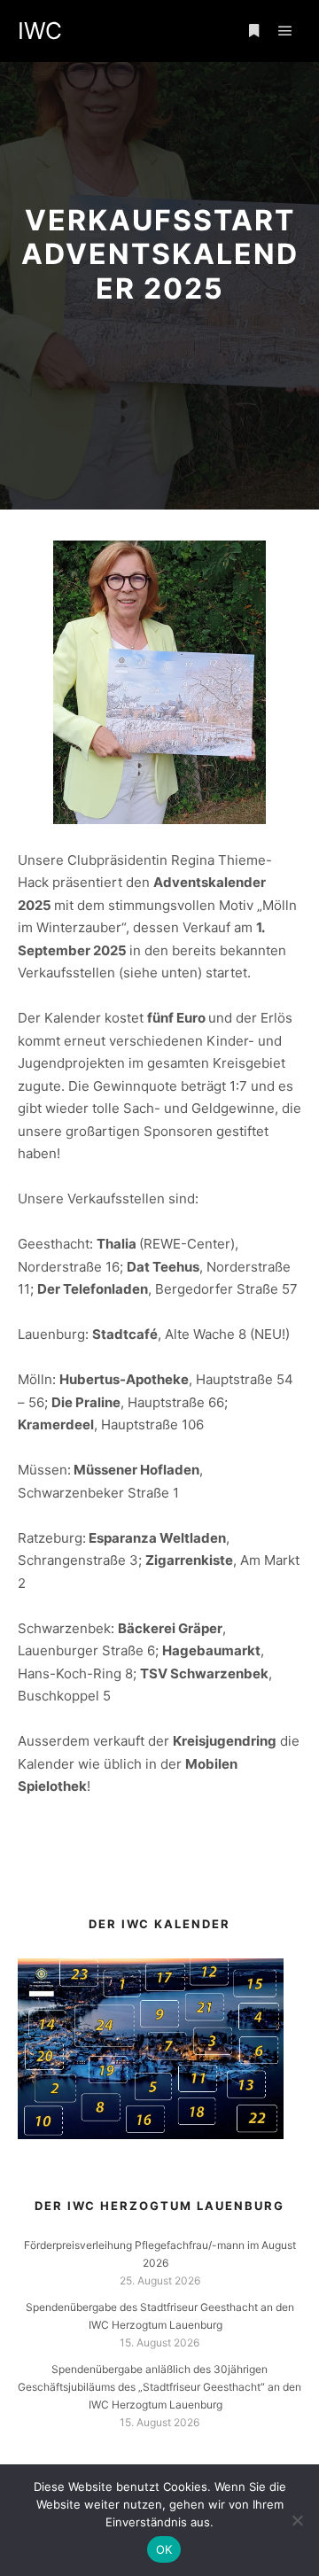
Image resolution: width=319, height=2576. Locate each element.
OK (164, 2549)
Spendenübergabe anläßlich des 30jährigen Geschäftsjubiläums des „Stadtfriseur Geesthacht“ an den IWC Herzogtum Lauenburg (159, 2387)
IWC (40, 31)
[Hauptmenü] (285, 31)
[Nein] (297, 2520)
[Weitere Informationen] (253, 31)
